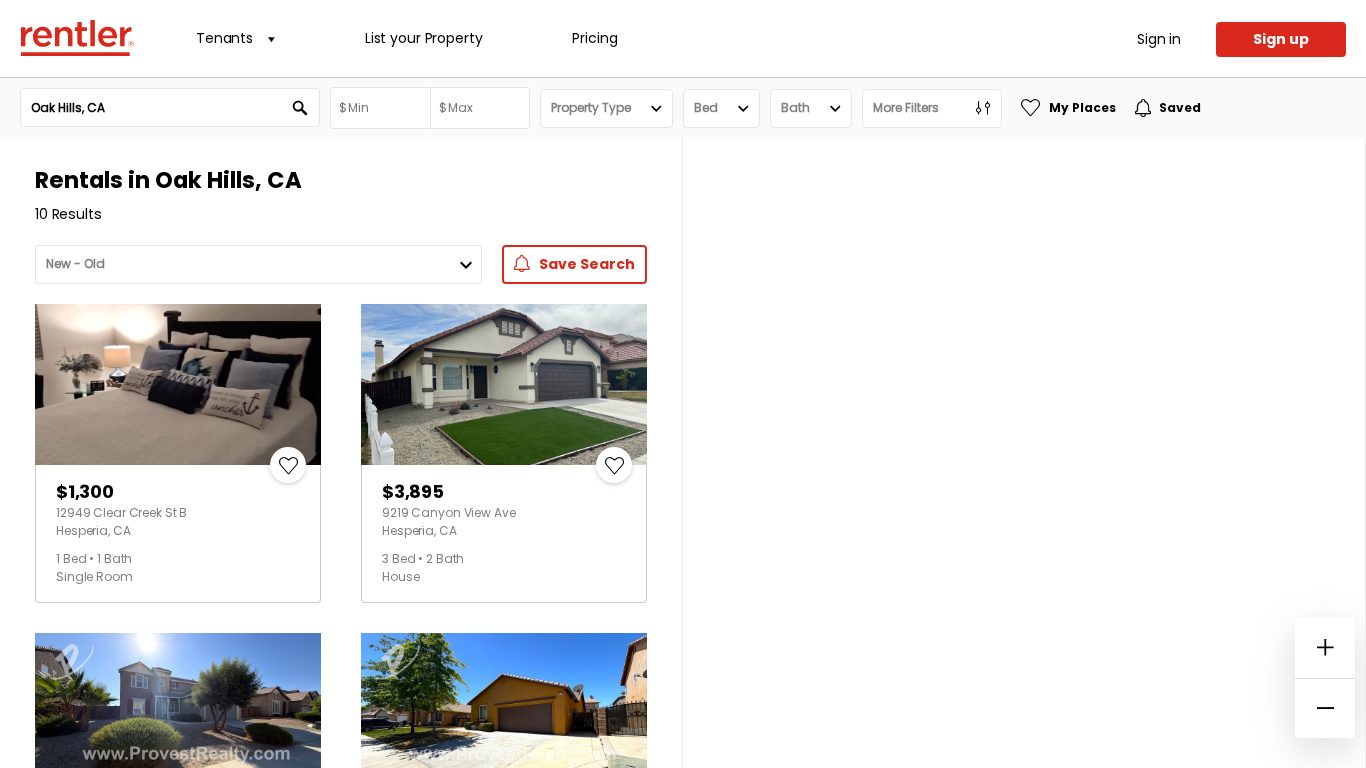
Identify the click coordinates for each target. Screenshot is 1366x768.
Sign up (1281, 39)
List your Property (423, 38)
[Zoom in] (1325, 648)
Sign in (1159, 39)
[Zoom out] (1325, 708)
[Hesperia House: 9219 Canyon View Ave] (504, 384)
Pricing (594, 38)
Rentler (77, 38)
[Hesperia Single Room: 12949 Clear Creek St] (178, 384)
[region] (1024, 453)
